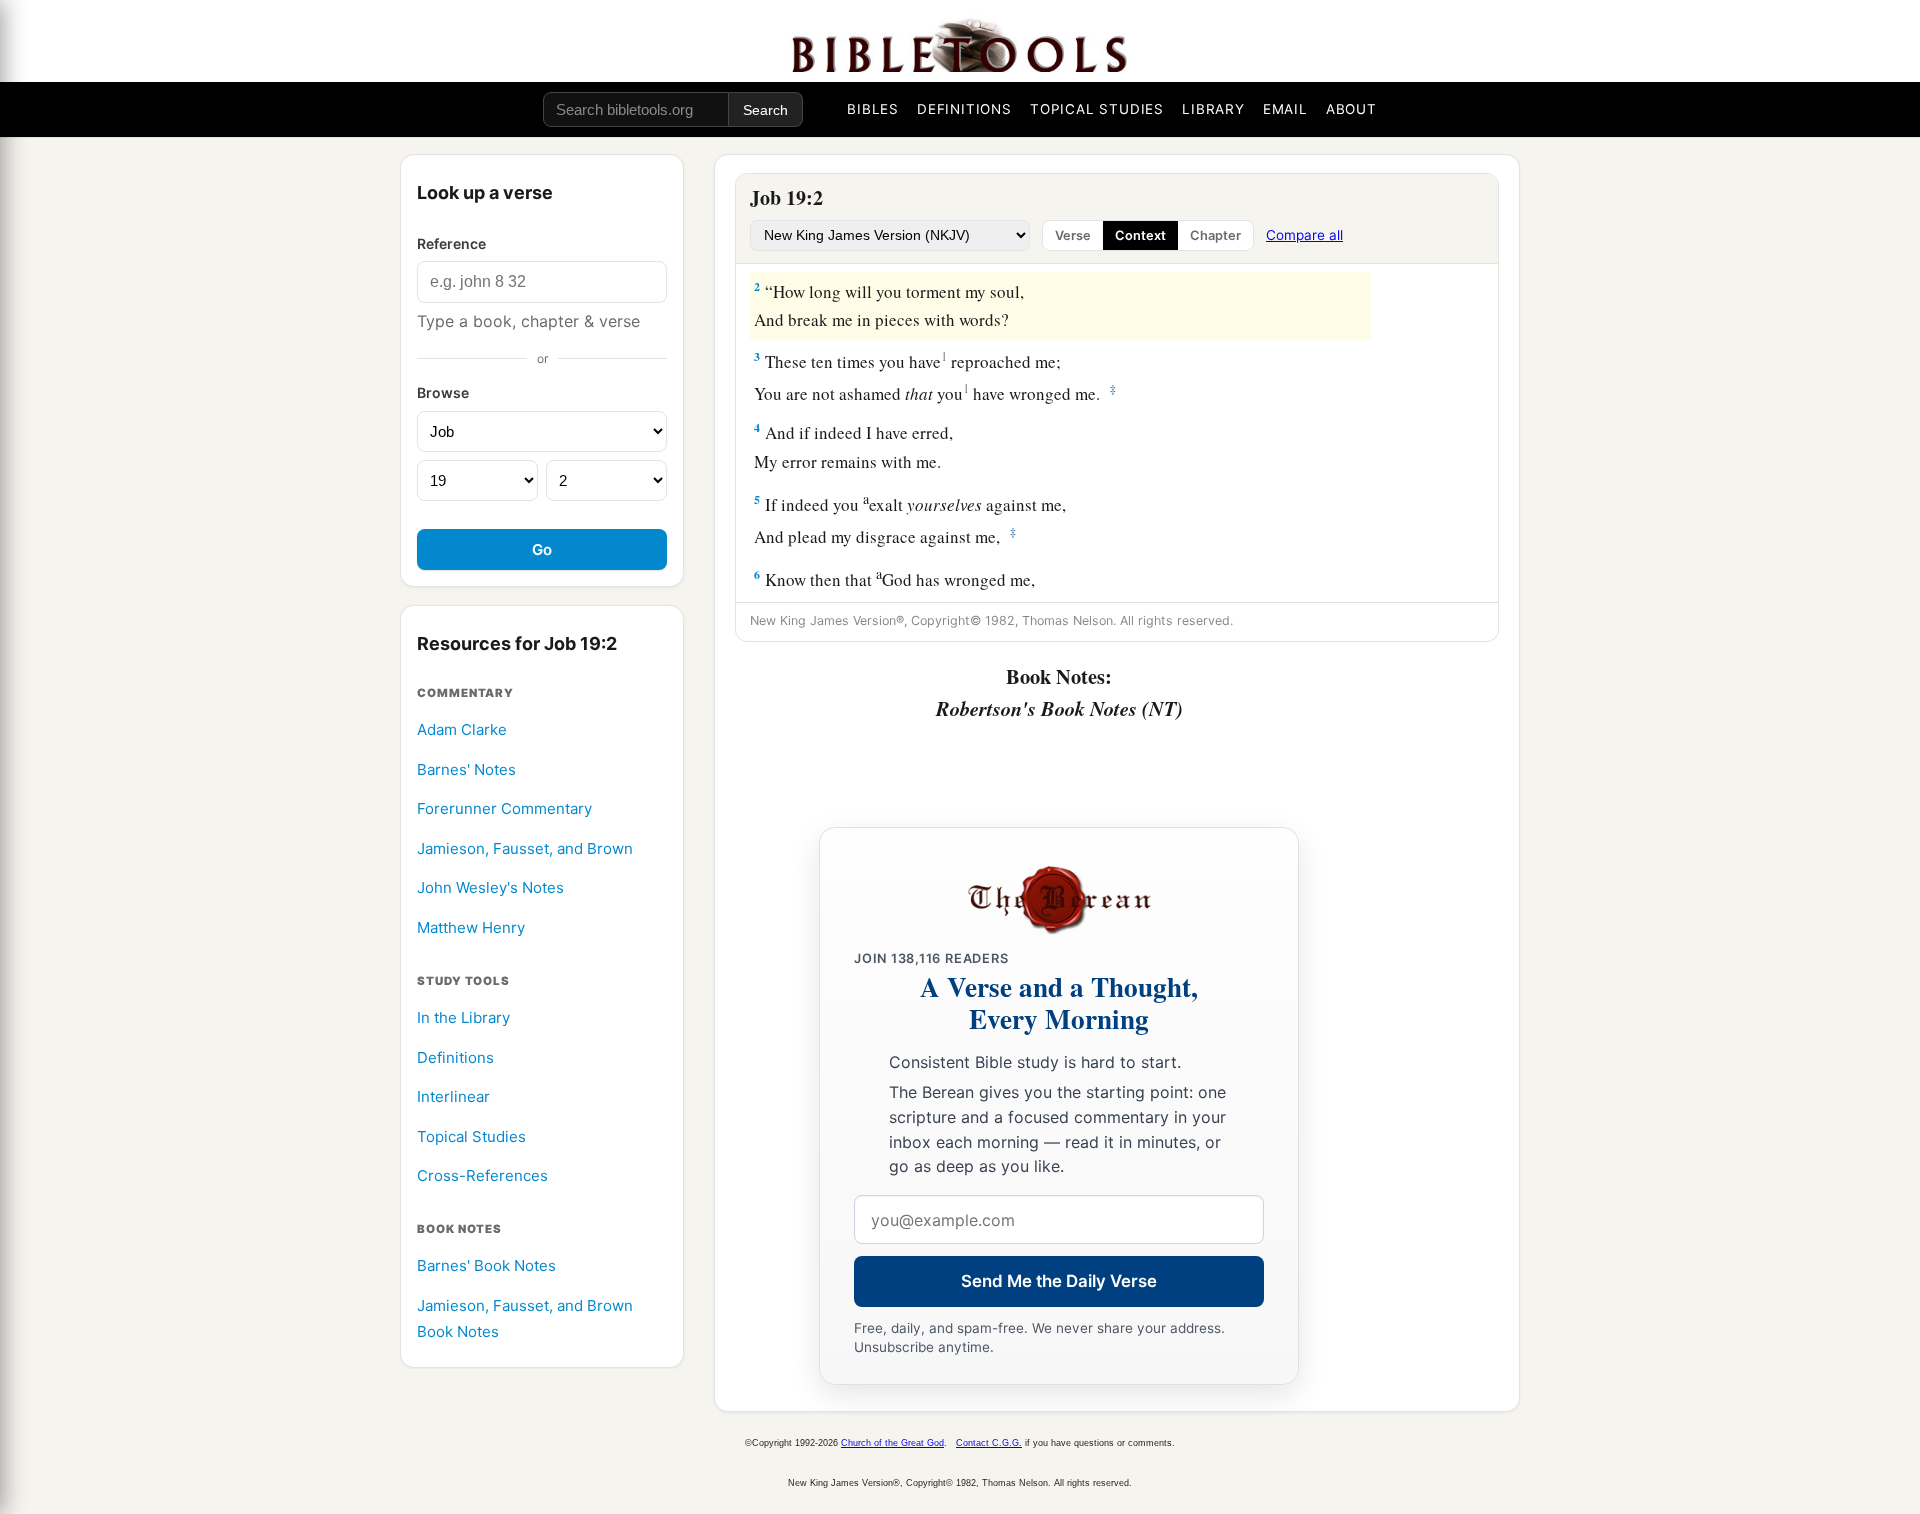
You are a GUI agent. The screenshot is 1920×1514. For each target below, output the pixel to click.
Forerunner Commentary (504, 809)
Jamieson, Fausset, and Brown (525, 848)
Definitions (455, 1057)
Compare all (1304, 235)
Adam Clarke (462, 729)
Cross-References (482, 1176)
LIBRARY (1213, 109)
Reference (451, 243)
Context (1140, 235)
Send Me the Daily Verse (1059, 1281)
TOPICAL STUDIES (1097, 109)
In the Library (463, 1017)
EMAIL (1285, 109)
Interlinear (453, 1097)
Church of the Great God (892, 1443)
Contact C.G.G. (989, 1443)
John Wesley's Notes (490, 888)
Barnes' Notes (466, 769)
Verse (1073, 235)
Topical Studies (471, 1136)
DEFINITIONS (964, 109)
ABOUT (1351, 109)
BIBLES (873, 109)
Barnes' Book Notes (486, 1266)
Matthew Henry (471, 927)
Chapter (1215, 235)
